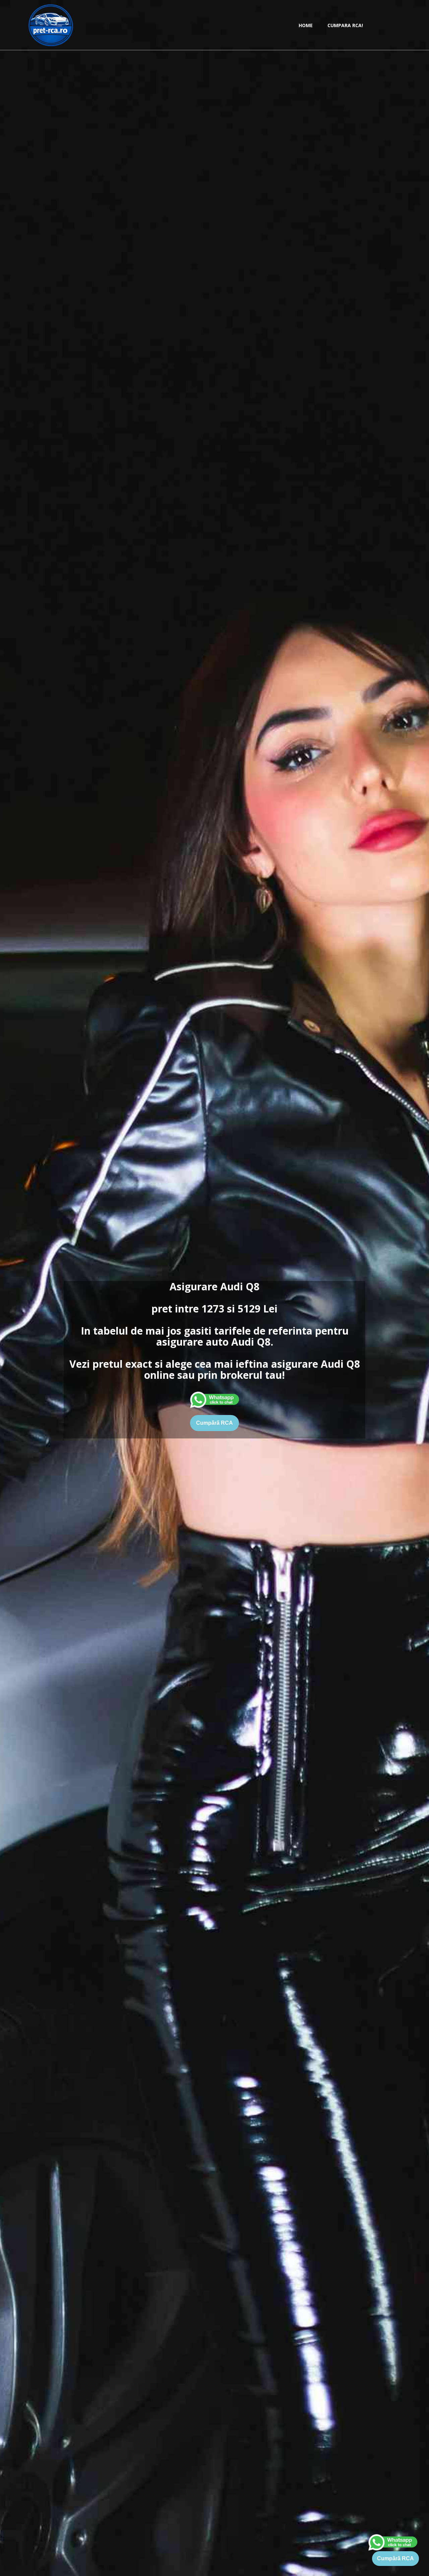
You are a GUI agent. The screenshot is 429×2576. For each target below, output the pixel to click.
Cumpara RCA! (345, 25)
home (306, 25)
